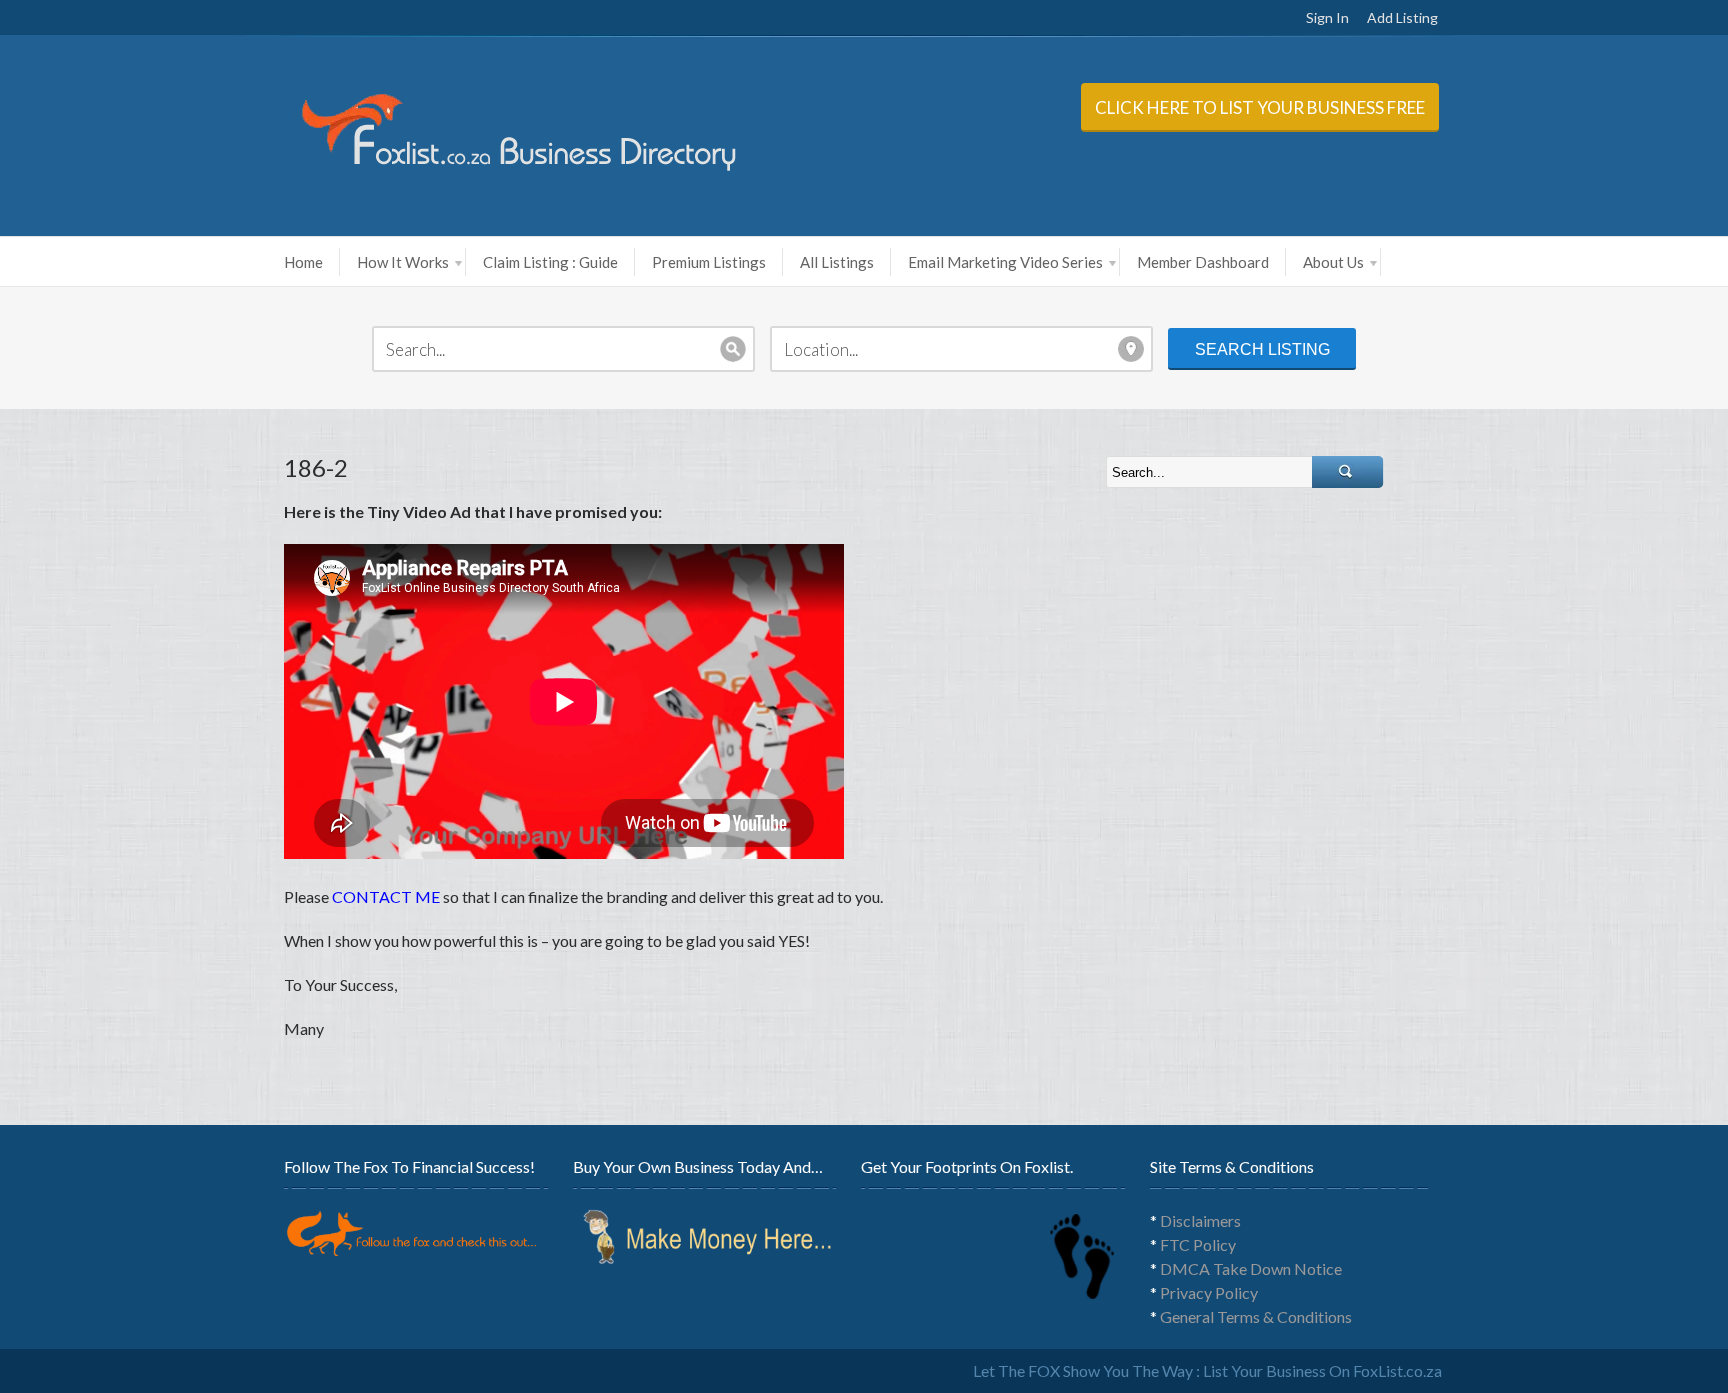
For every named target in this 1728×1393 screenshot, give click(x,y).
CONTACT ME (386, 896)
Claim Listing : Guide (550, 262)
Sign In (1327, 17)
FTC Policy (1198, 1244)
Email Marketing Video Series (1005, 262)
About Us (1333, 262)
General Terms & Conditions (1256, 1316)
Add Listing (1402, 17)
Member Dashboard (1203, 262)
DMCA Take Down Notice (1251, 1268)
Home (303, 262)
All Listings (837, 262)
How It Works (403, 262)
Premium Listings (709, 262)
